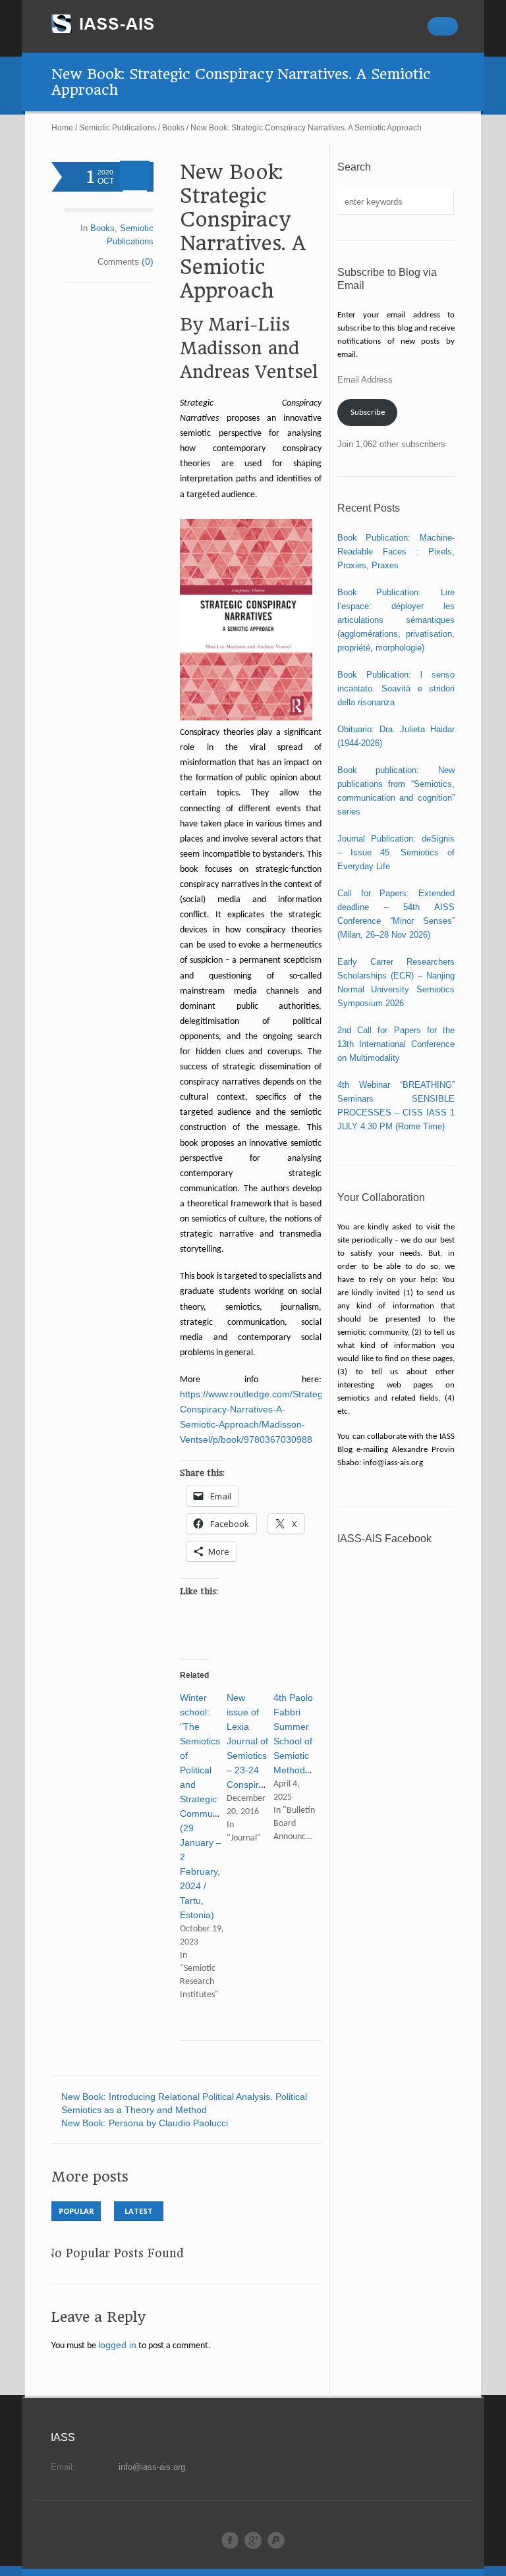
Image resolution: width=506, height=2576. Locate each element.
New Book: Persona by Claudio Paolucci (145, 2123)
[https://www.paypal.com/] (276, 2540)
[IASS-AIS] (115, 24)
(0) (148, 261)
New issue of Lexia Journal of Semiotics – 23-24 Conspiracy (250, 1741)
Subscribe (368, 413)
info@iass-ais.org (152, 2467)
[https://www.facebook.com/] (230, 2540)
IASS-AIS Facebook (384, 1539)
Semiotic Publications (118, 128)
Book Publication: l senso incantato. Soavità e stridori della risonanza (396, 688)
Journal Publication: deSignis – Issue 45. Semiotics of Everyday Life (396, 852)
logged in (117, 2345)
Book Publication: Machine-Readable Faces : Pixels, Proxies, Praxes (396, 551)
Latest (139, 2211)
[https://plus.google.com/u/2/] (253, 2540)
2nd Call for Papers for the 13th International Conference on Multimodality (396, 1044)
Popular (76, 2211)
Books (173, 128)
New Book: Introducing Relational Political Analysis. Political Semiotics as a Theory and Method (184, 2103)
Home (62, 128)
